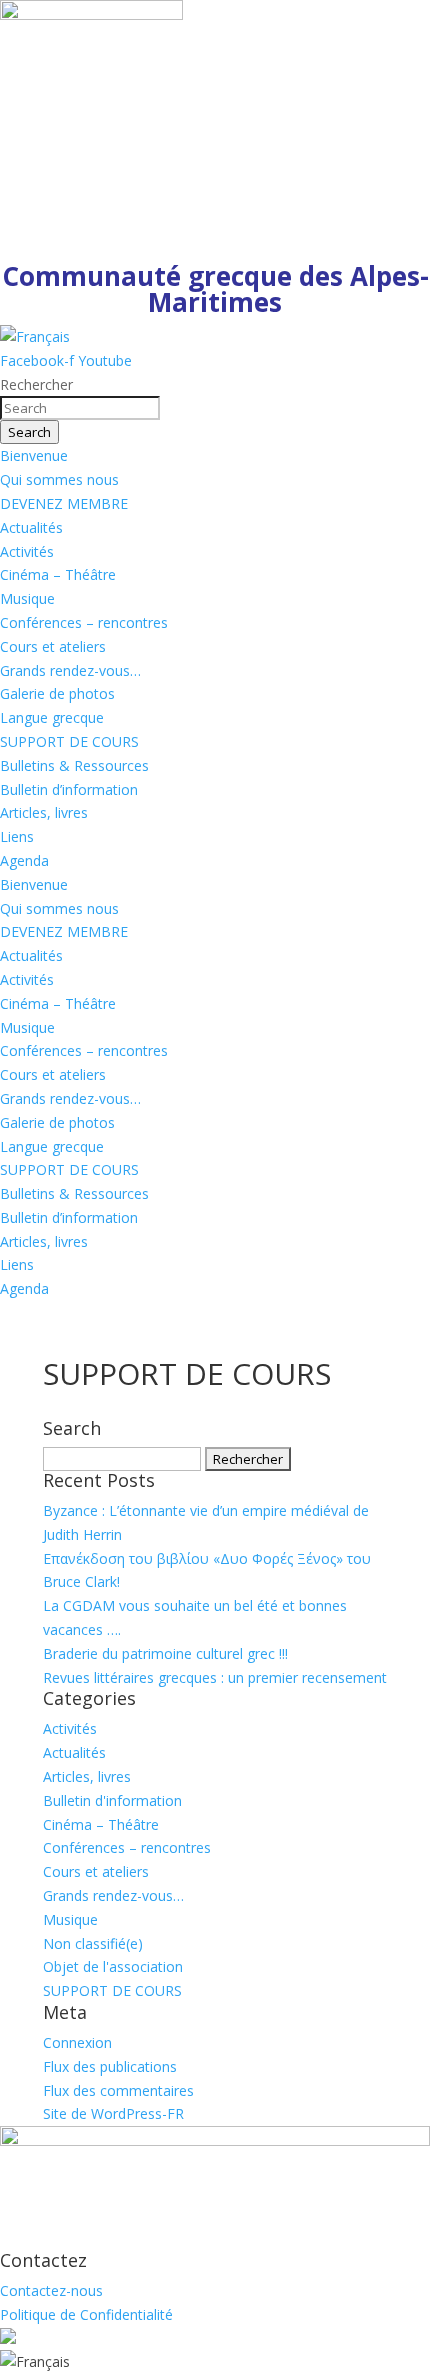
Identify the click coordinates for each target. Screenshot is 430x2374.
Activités (27, 551)
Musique (27, 598)
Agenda (24, 860)
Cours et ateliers (53, 646)
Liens (17, 836)
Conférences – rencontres (84, 622)
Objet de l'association (113, 1966)
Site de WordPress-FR (113, 2113)
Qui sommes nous (59, 479)
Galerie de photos (57, 693)
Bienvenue (34, 455)
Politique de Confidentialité (86, 2314)
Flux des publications (110, 2066)
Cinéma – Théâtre (58, 574)
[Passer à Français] (35, 336)
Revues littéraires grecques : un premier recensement (215, 1677)
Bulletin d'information (112, 1800)
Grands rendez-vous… (70, 670)
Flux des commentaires (118, 2090)
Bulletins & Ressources (74, 765)
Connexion (77, 2042)
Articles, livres (44, 812)
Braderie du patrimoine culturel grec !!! (165, 1653)
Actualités (31, 527)
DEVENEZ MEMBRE (64, 503)
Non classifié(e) (93, 1943)
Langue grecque (52, 717)
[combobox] (80, 408)
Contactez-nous (51, 2290)
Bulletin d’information (69, 789)
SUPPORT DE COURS (69, 741)
